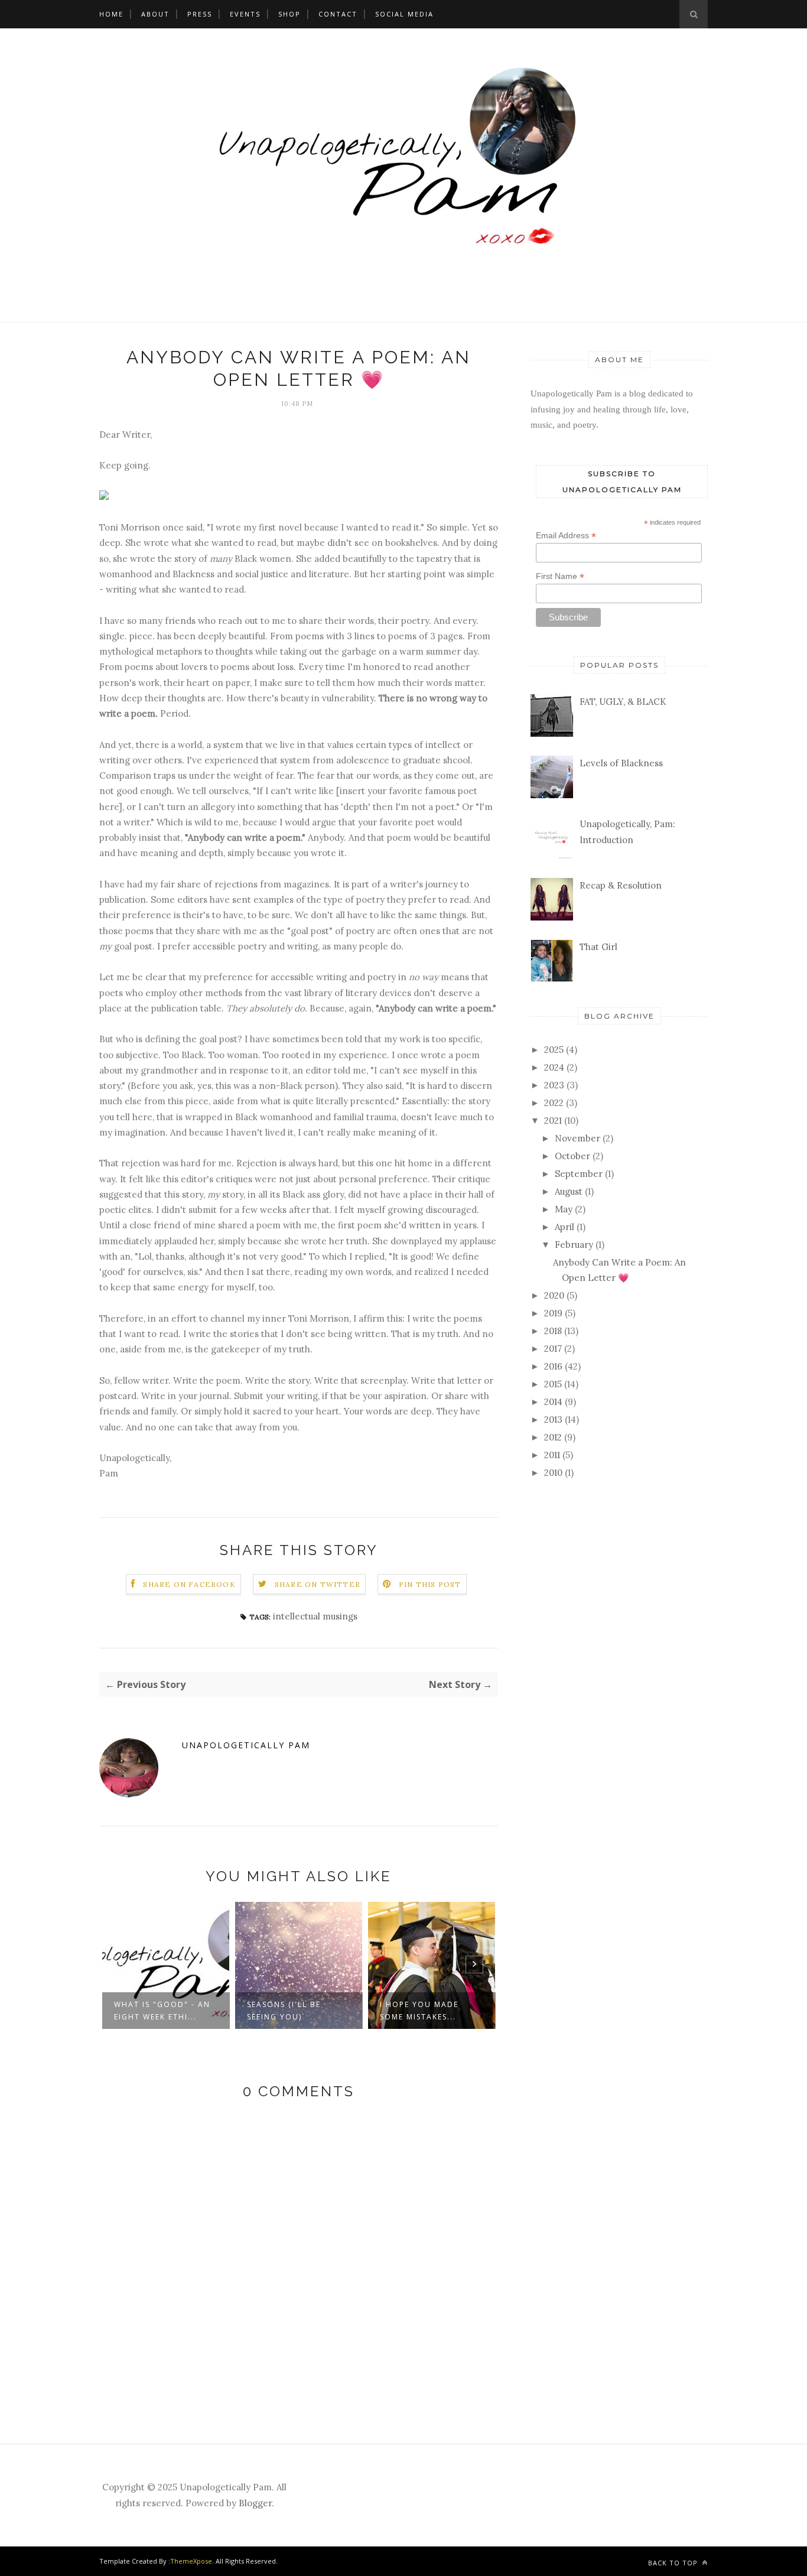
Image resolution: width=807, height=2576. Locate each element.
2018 (553, 1331)
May (564, 1209)
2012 (553, 1437)
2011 (552, 1455)
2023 (554, 1085)
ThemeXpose (191, 2561)
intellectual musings (315, 1616)
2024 (554, 1067)
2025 (554, 1050)
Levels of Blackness (621, 763)
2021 (553, 1121)
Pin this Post (430, 1584)
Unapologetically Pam (246, 1745)
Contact (338, 14)
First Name (560, 576)
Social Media (404, 14)
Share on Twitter (318, 1584)
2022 (554, 1103)
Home (111, 14)
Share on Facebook (189, 1584)
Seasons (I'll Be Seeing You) (284, 2011)
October (572, 1156)
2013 (553, 1419)
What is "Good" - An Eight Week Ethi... (162, 2011)
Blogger (255, 2503)
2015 (553, 1384)
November (577, 1138)
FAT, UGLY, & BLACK (623, 702)
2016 (553, 1366)
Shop (289, 14)
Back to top (674, 2563)
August (569, 1191)
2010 (553, 1473)
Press (200, 14)
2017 (553, 1349)
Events (245, 14)
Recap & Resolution (621, 885)
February (574, 1245)
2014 (553, 1402)
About (155, 14)
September (579, 1174)
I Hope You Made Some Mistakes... (419, 2011)
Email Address (566, 536)
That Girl (598, 947)
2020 (554, 1295)
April (564, 1227)
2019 (553, 1313)
